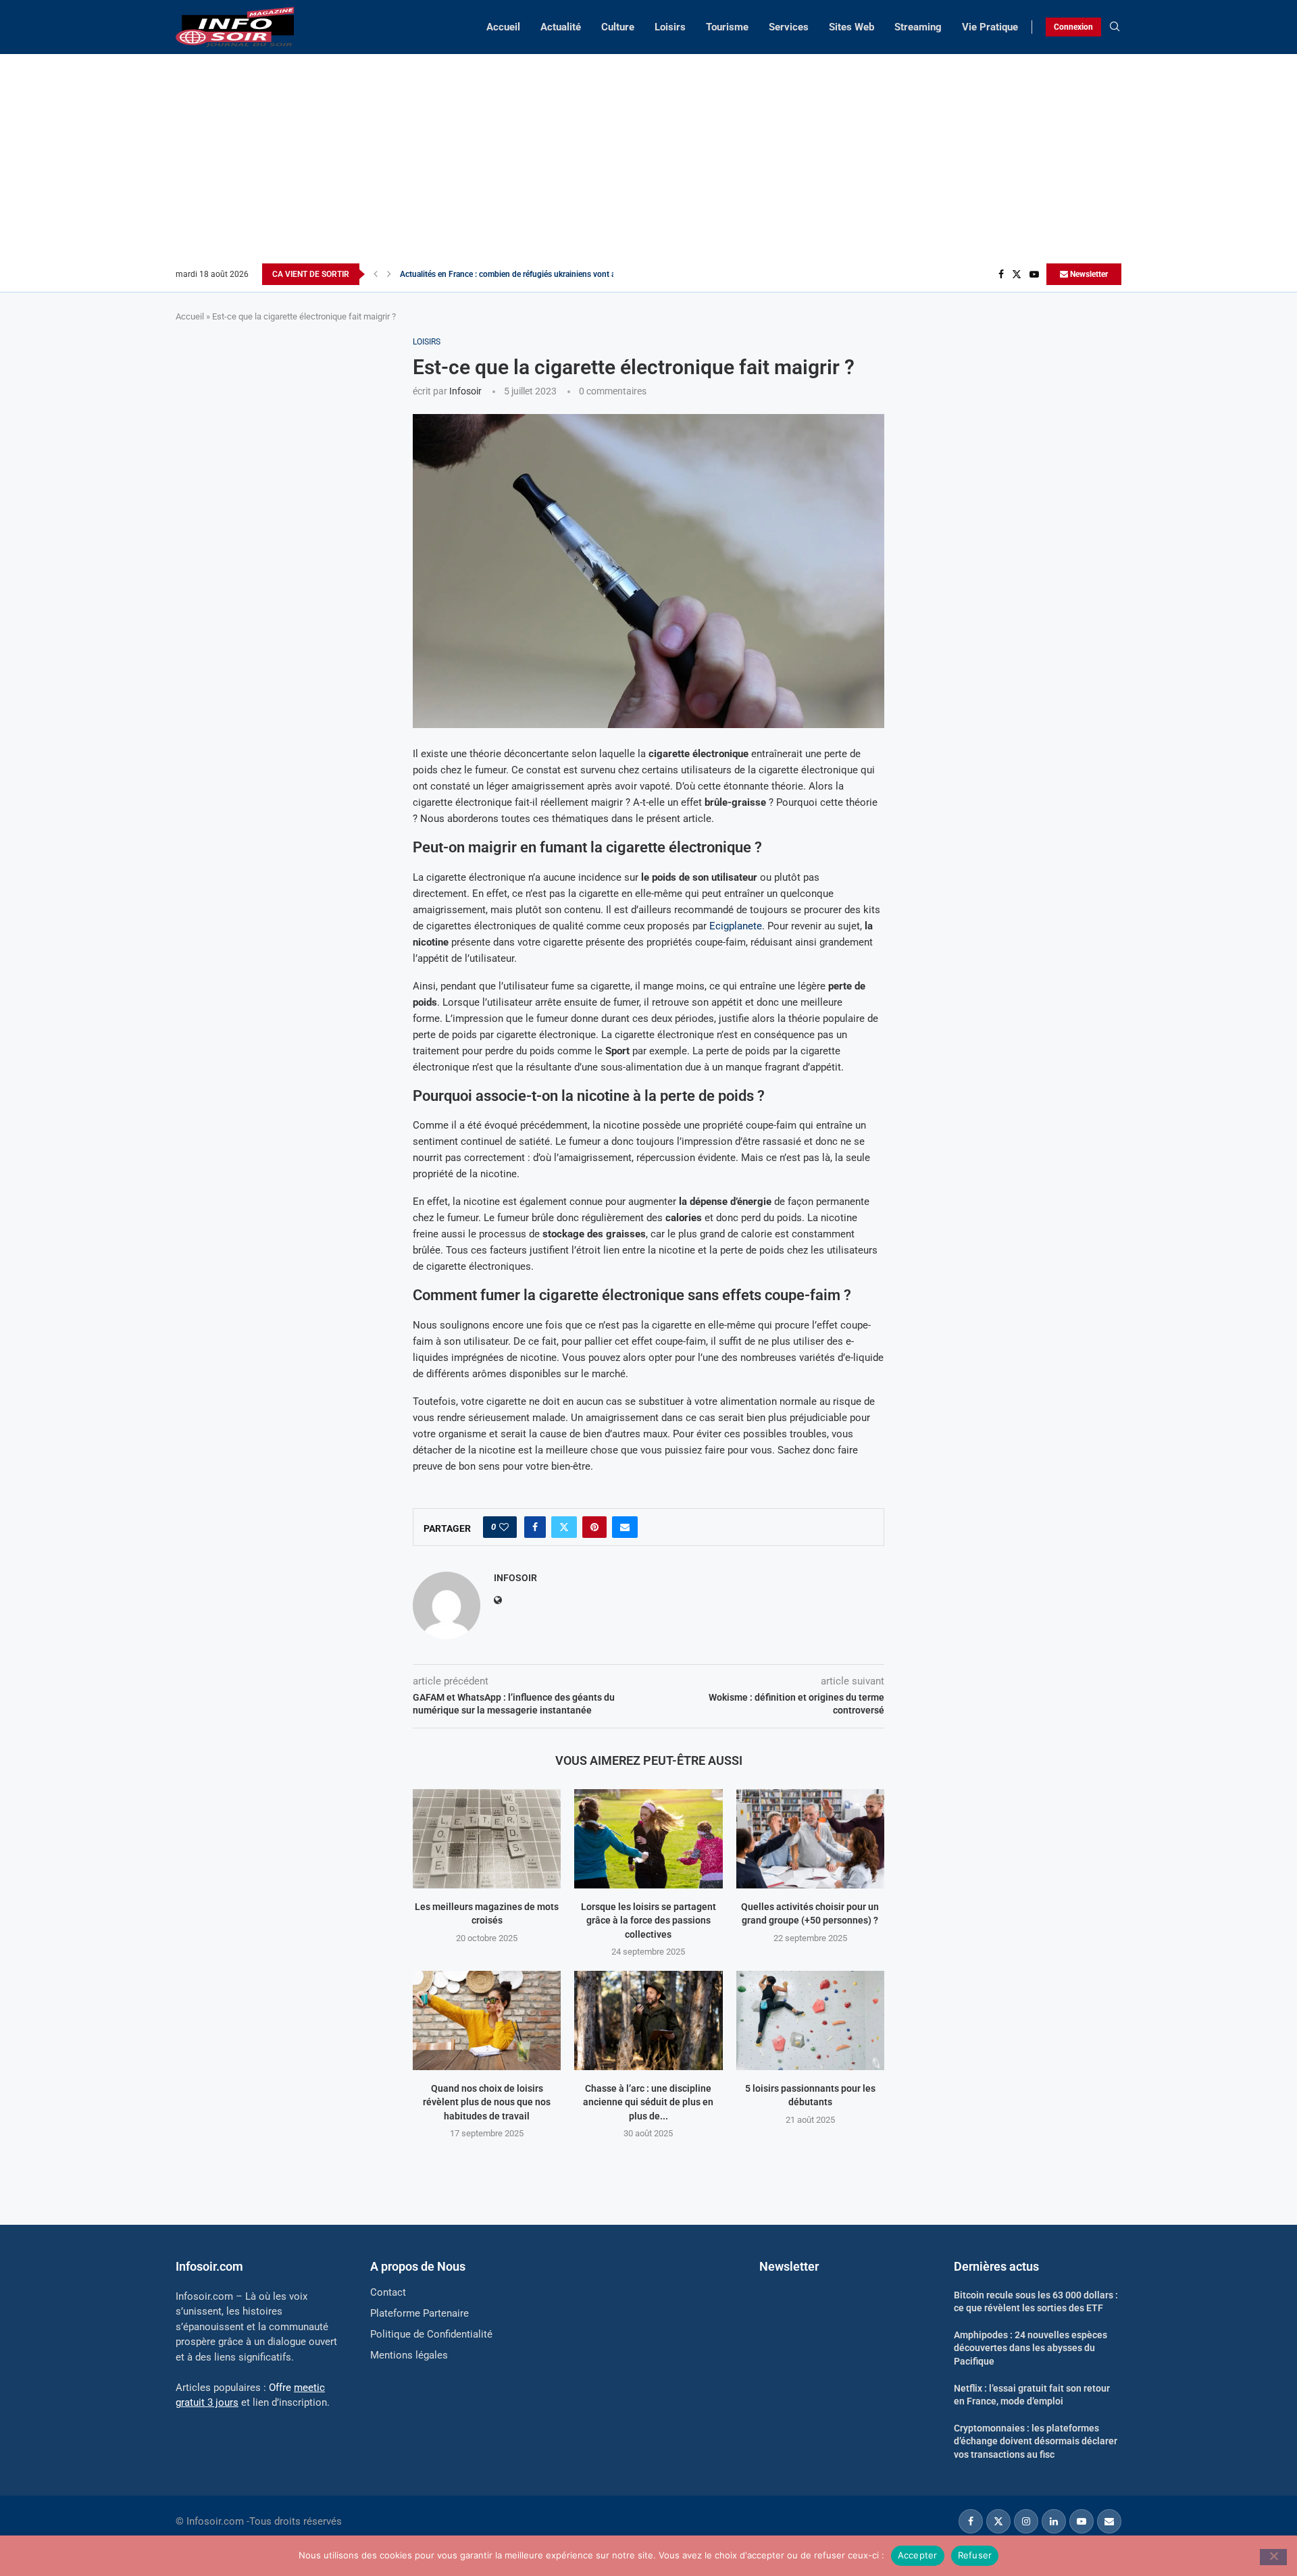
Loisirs (670, 27)
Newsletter (1088, 274)
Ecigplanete (736, 926)
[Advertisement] (648, 162)
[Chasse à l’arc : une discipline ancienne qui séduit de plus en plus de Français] (648, 2020)
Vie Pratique (990, 27)
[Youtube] (1034, 274)
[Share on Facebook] (535, 1527)
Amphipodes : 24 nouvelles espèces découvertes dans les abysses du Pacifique (1031, 2348)
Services (789, 27)
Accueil (503, 27)
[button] (376, 274)
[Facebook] (1001, 274)
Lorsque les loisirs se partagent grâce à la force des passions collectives (648, 1921)
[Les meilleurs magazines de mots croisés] (487, 1838)
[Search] (1115, 27)
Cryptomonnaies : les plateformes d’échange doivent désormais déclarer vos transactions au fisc (1036, 2441)
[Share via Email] (625, 1527)
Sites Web (851, 27)
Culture (618, 27)
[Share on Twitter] (564, 1527)
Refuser (975, 2555)
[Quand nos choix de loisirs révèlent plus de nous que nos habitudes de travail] (487, 2020)
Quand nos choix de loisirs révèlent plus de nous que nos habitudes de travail (487, 2102)
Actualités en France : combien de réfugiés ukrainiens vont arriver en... (525, 274)
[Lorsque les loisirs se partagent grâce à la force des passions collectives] (648, 1838)
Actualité (561, 27)
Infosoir (465, 391)
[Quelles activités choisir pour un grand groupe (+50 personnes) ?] (810, 1838)
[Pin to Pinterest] (594, 1527)
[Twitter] (1017, 274)
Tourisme (727, 27)
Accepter (918, 2555)
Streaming (918, 27)
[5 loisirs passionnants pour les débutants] (810, 2020)
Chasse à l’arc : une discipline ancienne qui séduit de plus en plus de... (648, 2102)
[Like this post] (504, 1527)
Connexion (1073, 27)
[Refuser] (1273, 2557)
